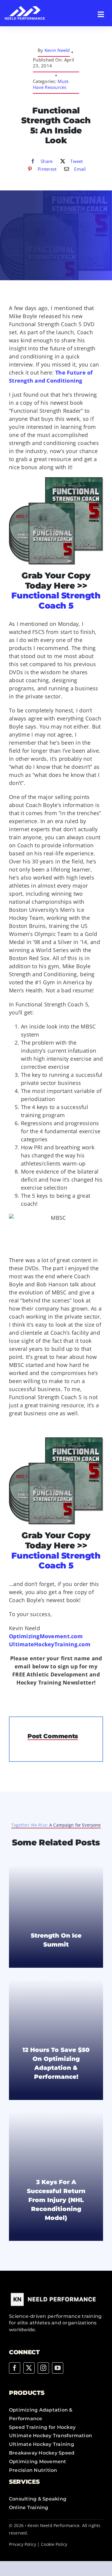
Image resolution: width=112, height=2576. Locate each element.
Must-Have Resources (51, 84)
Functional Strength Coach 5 (56, 600)
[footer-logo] (54, 2293)
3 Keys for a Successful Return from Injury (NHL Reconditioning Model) (56, 2200)
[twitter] (29, 2368)
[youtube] (58, 2368)
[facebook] (15, 2368)
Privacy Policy (23, 2544)
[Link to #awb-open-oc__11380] (101, 14)
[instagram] (43, 2368)
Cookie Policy (54, 2544)
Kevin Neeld (57, 50)
